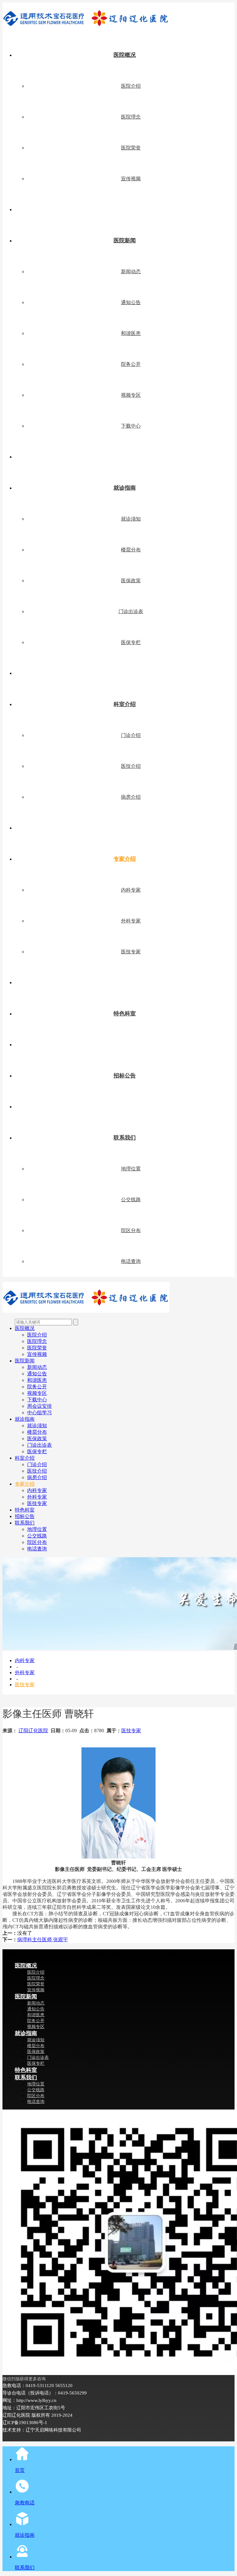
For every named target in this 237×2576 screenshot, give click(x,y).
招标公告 (125, 1076)
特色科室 (125, 1014)
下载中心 (131, 426)
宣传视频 (131, 179)
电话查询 (131, 1261)
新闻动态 (131, 272)
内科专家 (131, 890)
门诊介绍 (131, 735)
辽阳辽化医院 (33, 1731)
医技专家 (131, 952)
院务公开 (131, 364)
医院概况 (125, 55)
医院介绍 (131, 86)
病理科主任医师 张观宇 (43, 1940)
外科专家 (131, 921)
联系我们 (125, 1138)
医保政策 (131, 581)
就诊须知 (131, 519)
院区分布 (131, 1230)
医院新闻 (125, 240)
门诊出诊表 (131, 611)
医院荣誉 (131, 148)
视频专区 (131, 395)
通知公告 (131, 302)
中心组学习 (39, 1413)
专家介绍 (125, 859)
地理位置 (131, 1169)
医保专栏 (131, 642)
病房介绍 (131, 797)
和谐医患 (131, 333)
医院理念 (131, 117)
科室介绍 (125, 704)
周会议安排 (39, 1406)
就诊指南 (125, 488)
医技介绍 (131, 766)
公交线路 (131, 1200)
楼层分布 (131, 550)
